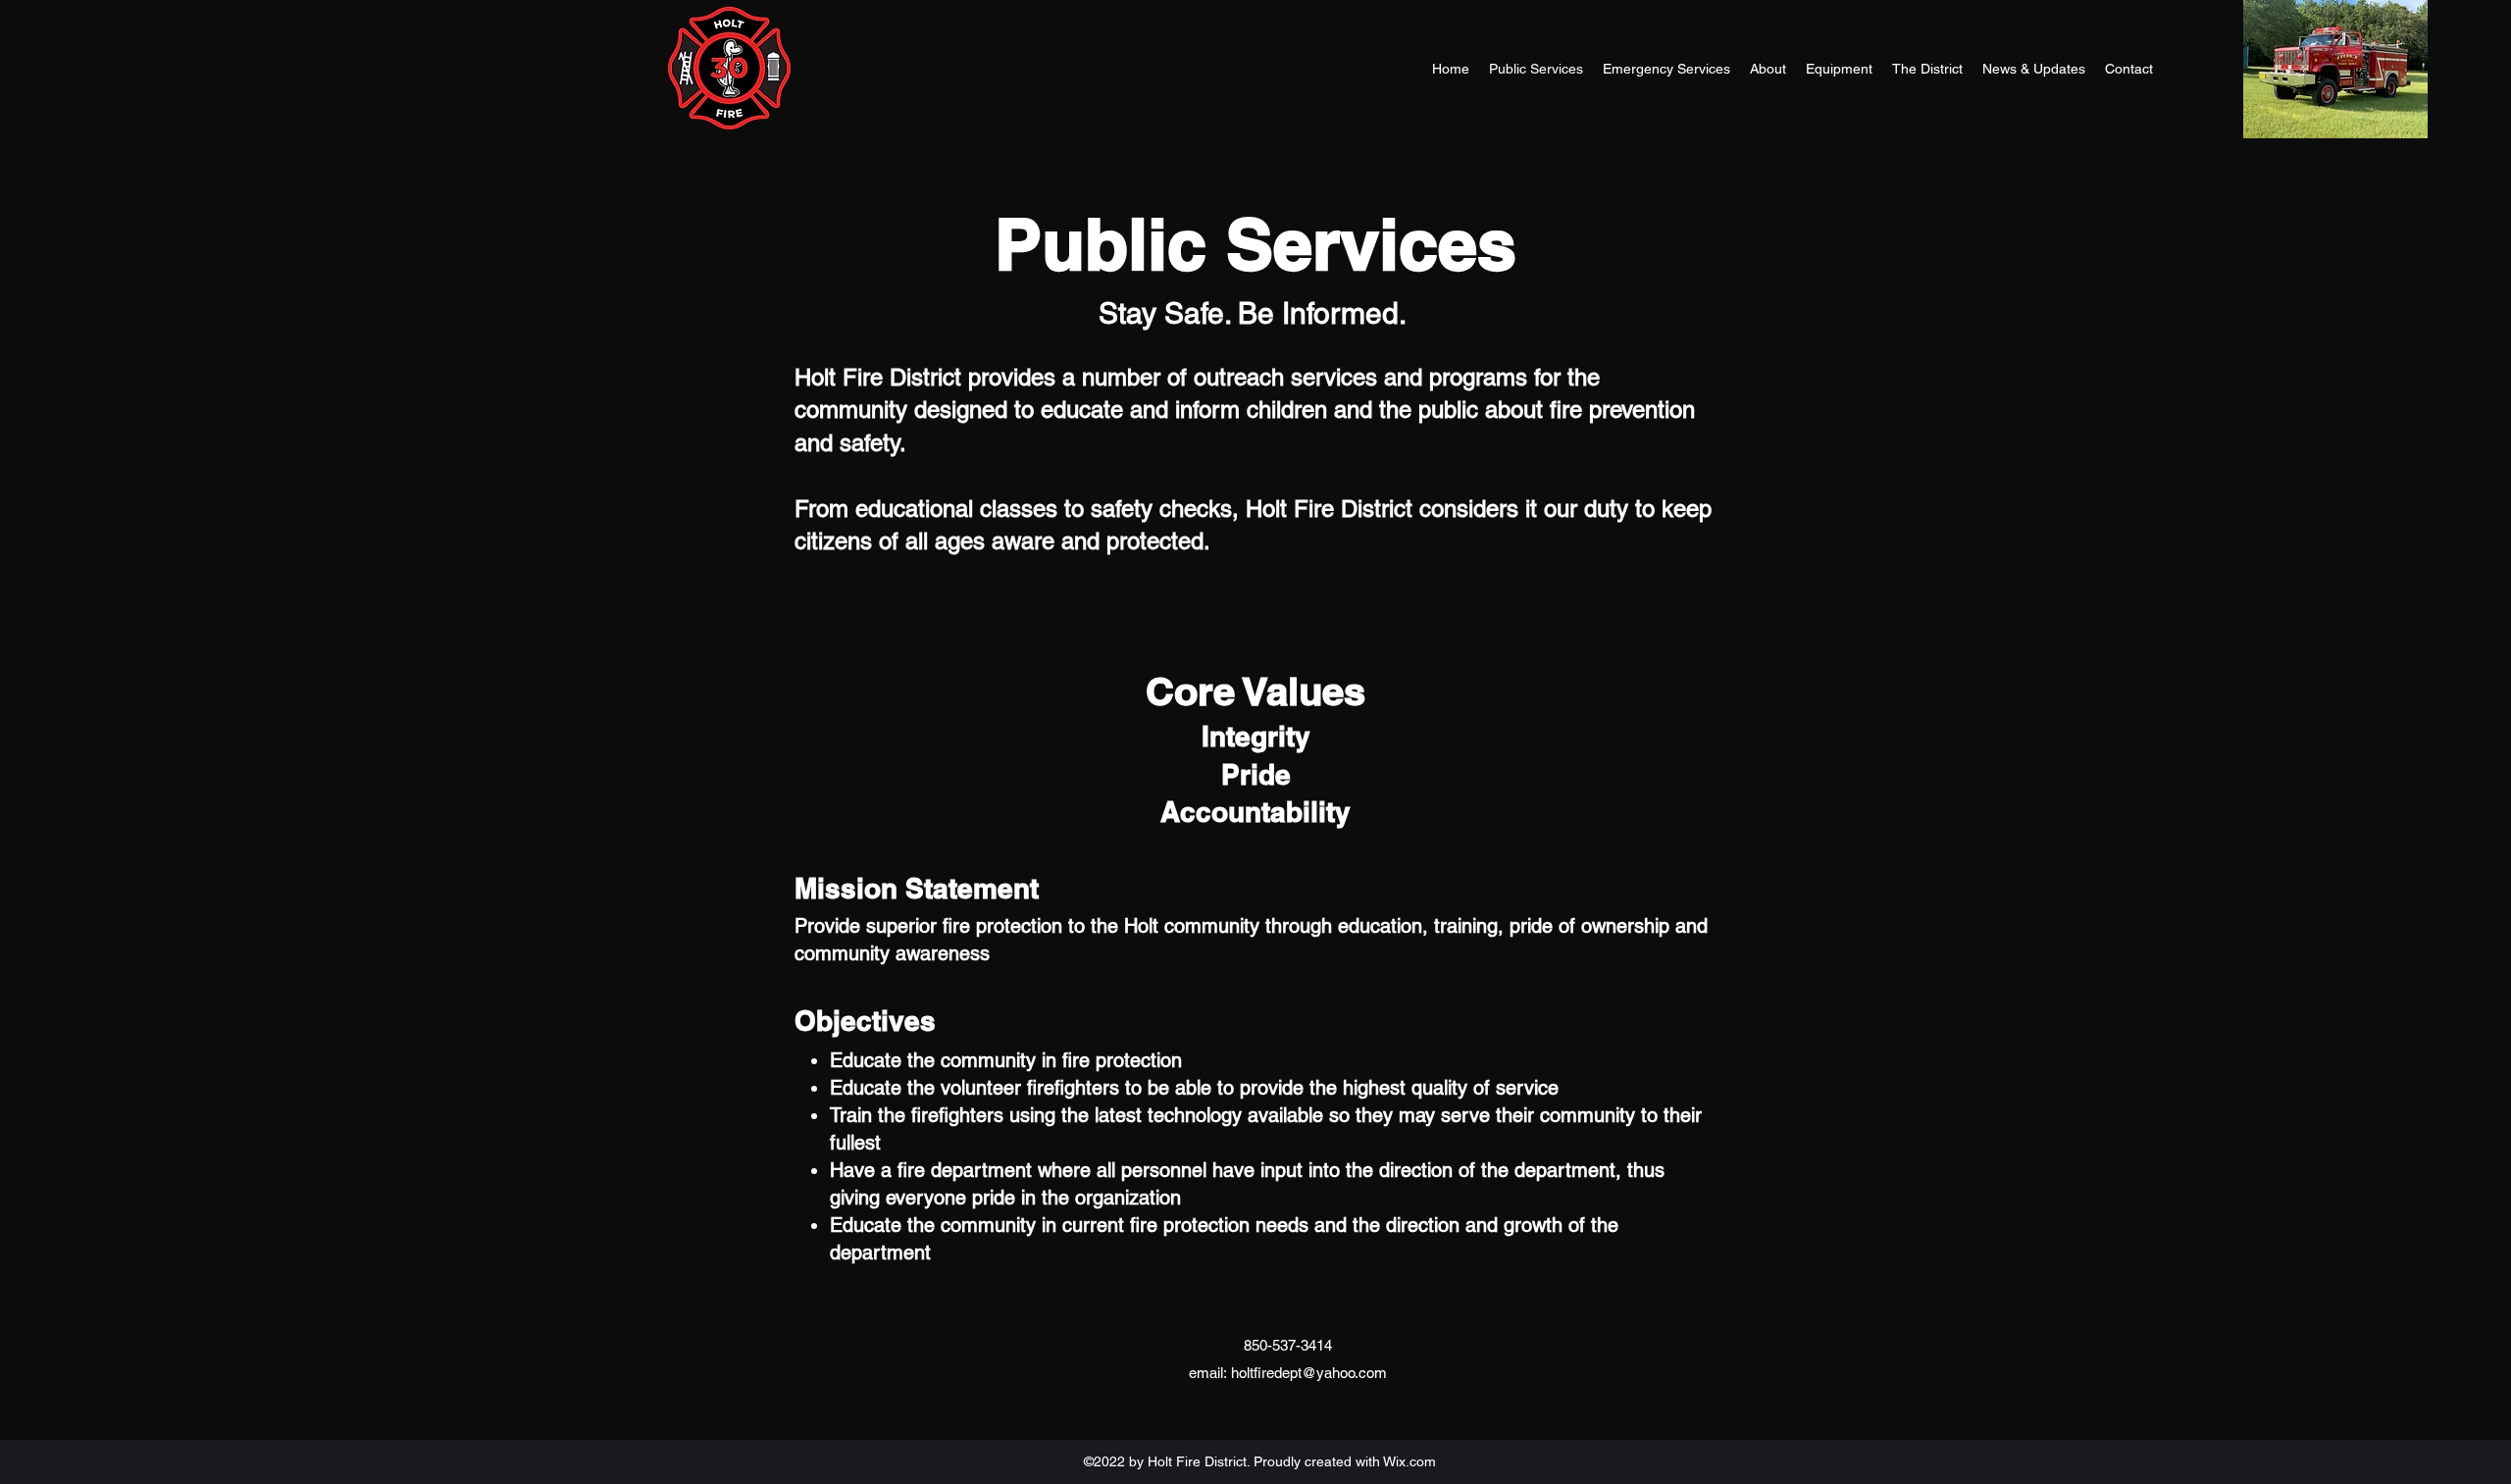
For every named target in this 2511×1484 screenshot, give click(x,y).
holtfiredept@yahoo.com (1309, 1373)
